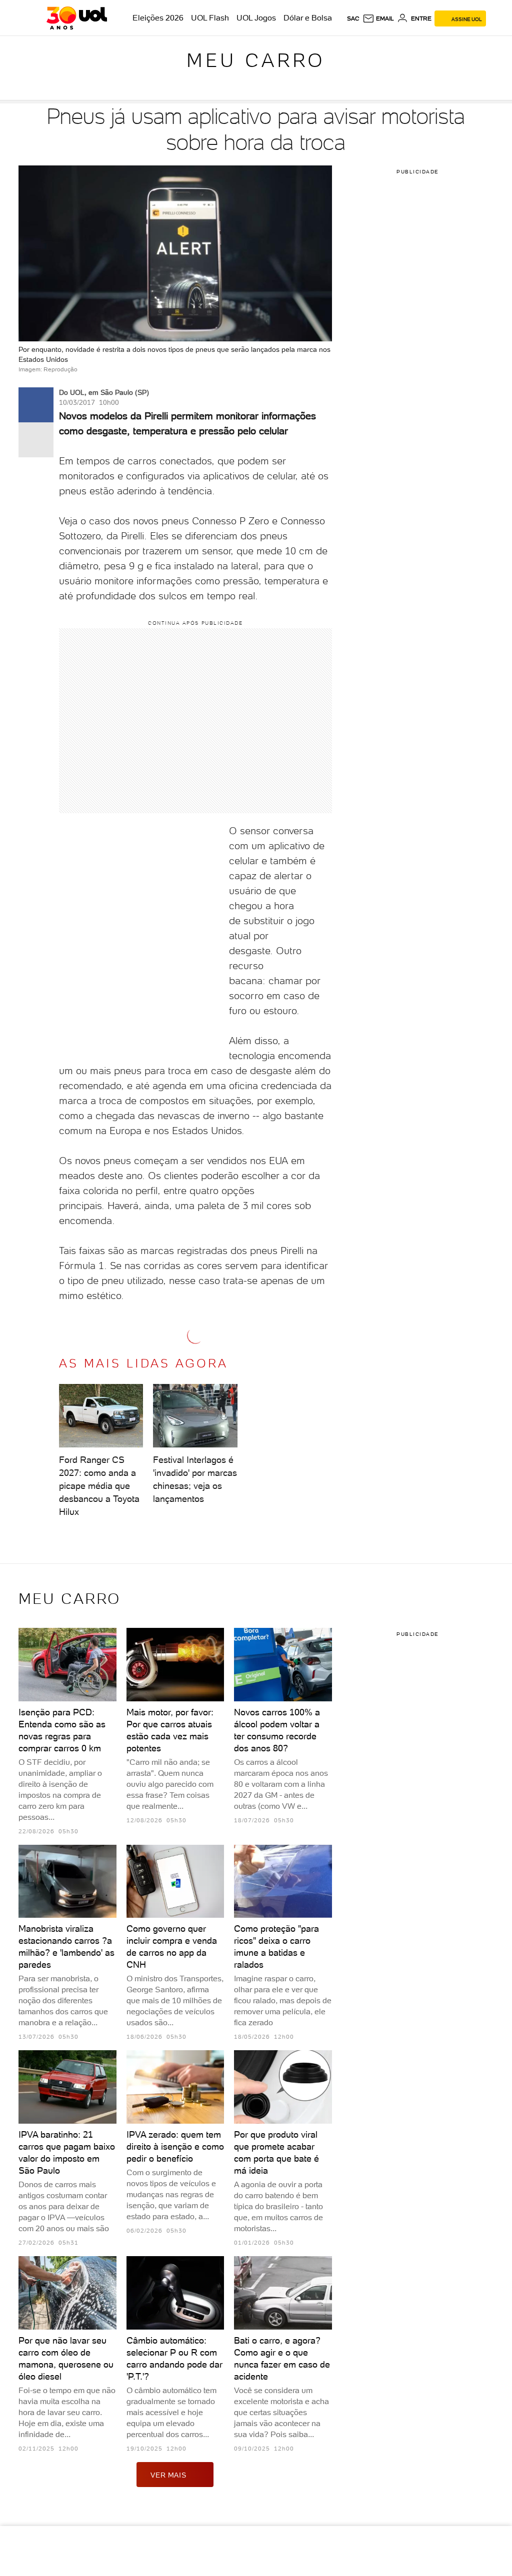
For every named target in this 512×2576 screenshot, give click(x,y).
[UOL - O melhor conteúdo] (77, 18)
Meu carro (256, 60)
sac (353, 18)
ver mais (168, 2475)
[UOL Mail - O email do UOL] (378, 18)
